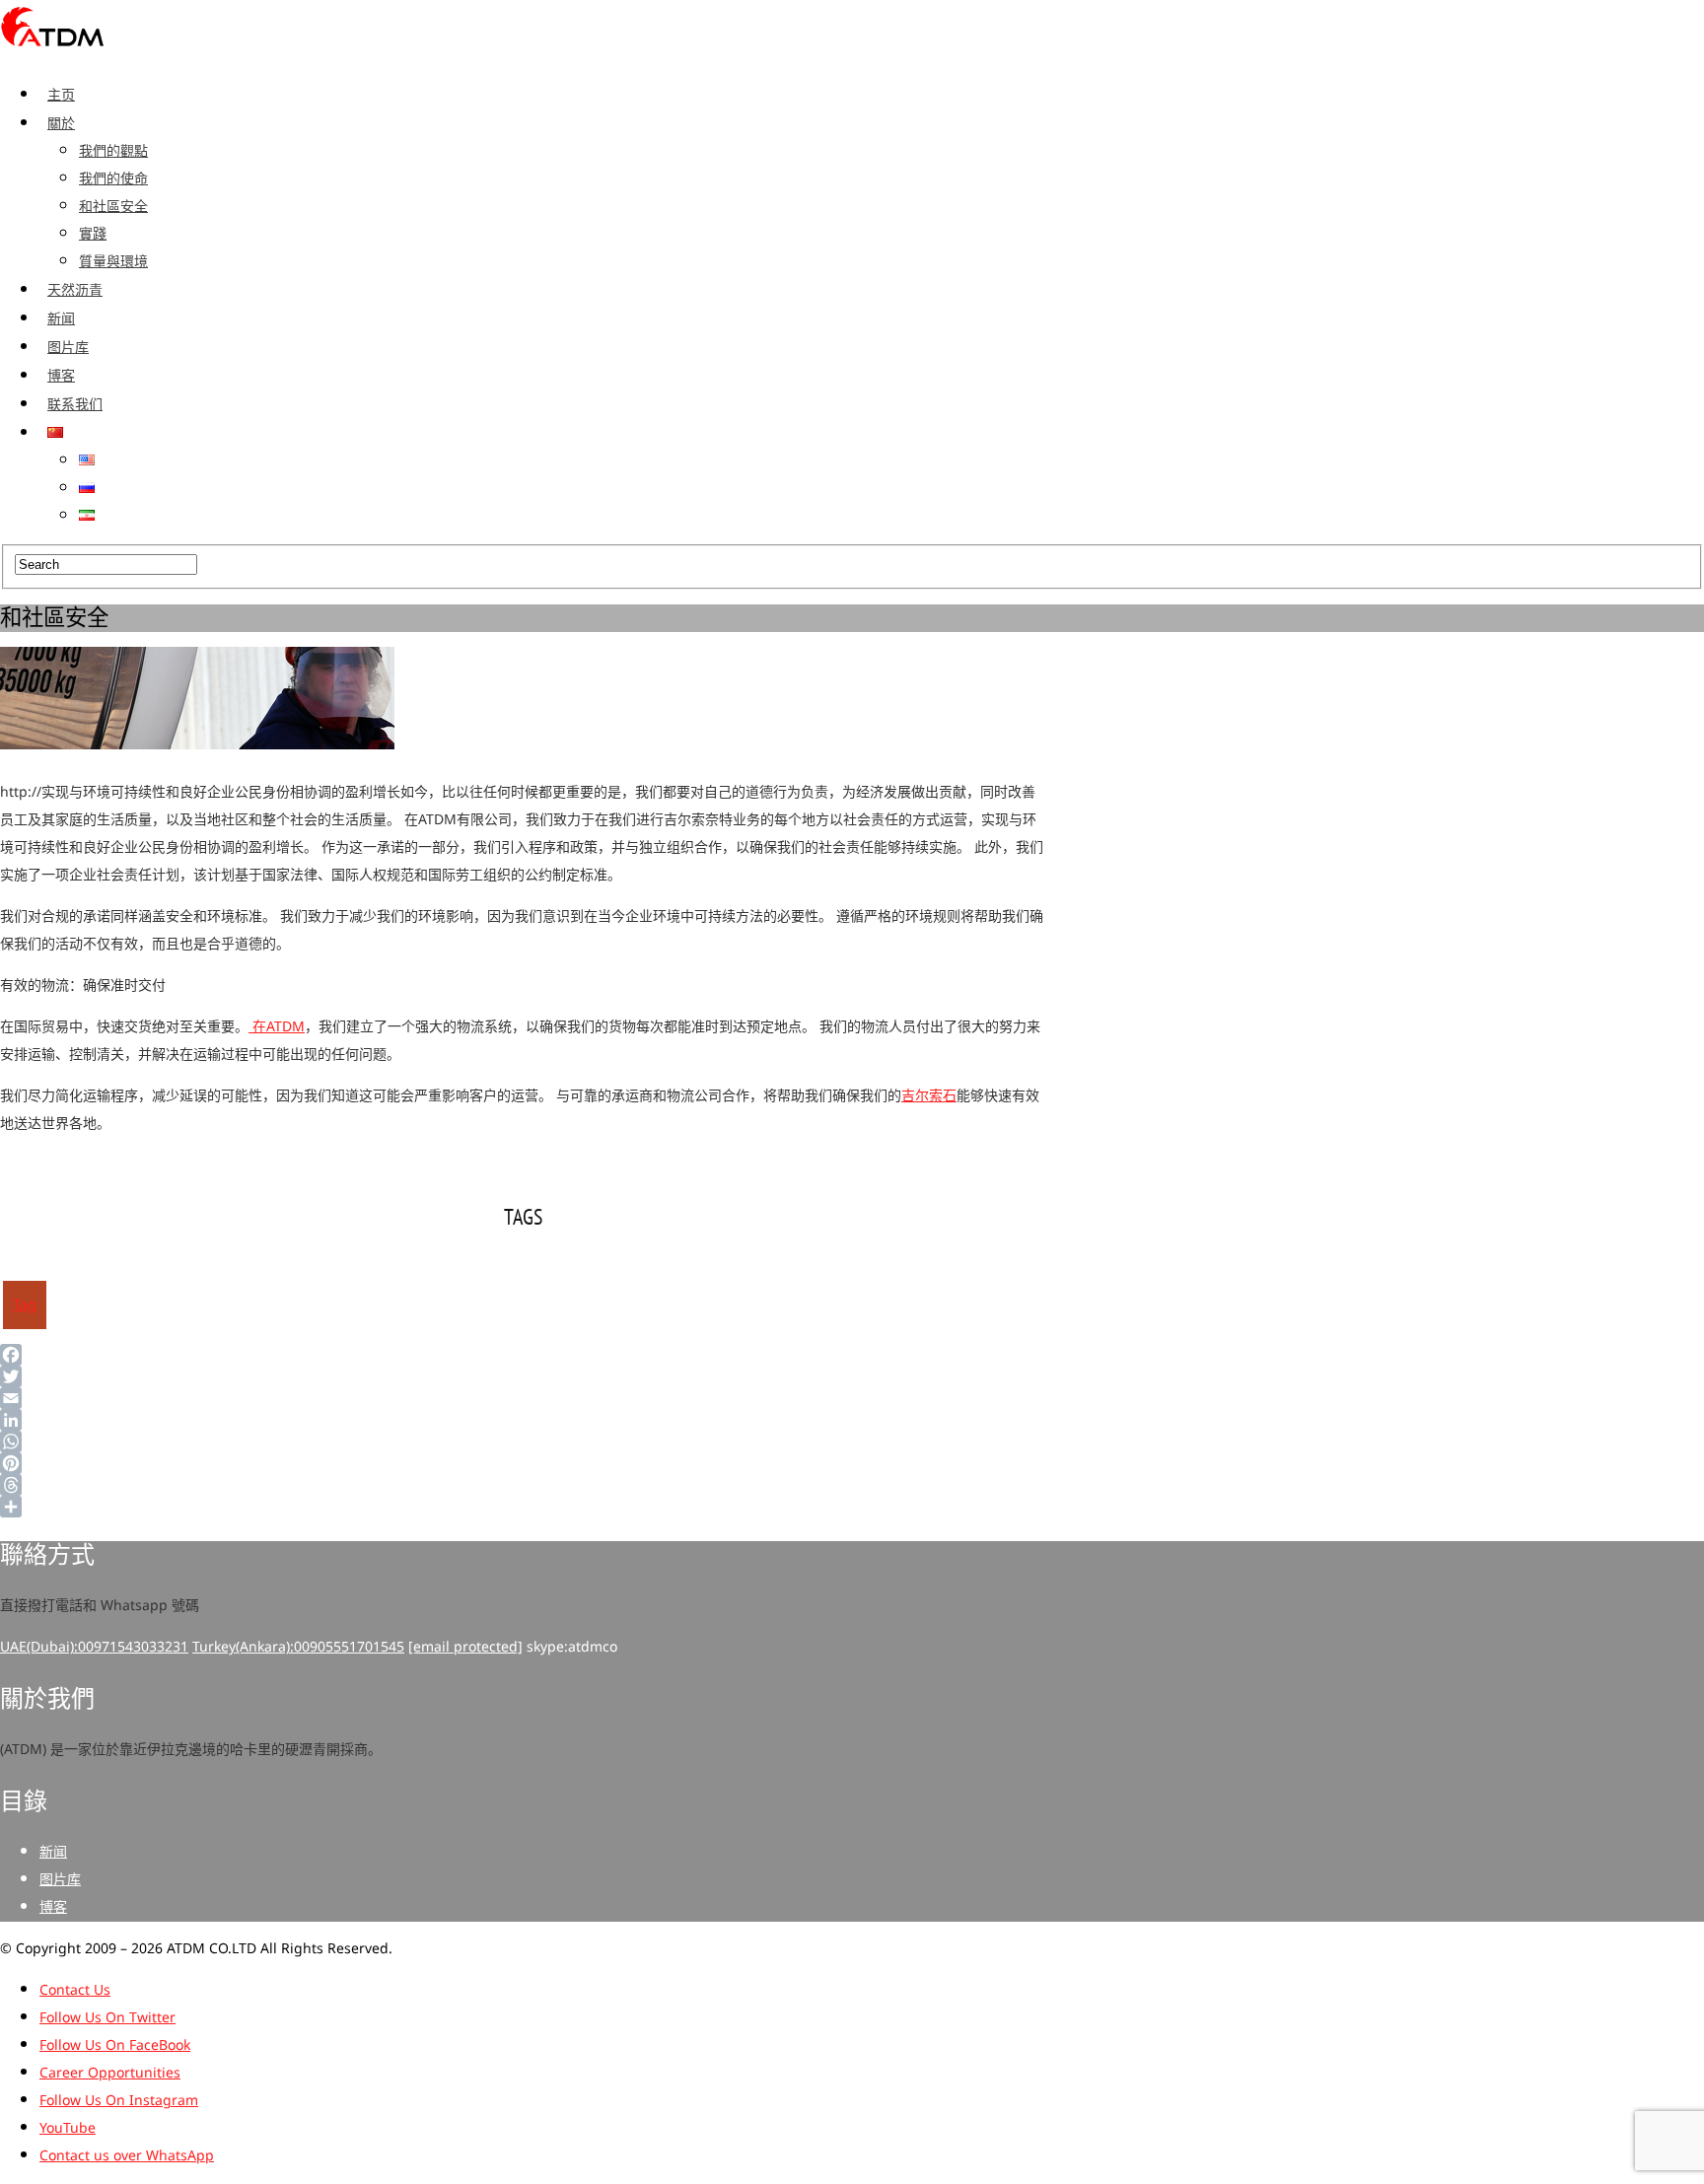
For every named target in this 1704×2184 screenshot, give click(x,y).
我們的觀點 (113, 151)
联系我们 (75, 404)
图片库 (68, 347)
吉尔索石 (929, 1096)
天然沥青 (75, 290)
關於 (61, 123)
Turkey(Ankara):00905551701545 (298, 1647)
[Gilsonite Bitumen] (53, 53)
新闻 (61, 318)
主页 (61, 95)
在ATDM (277, 1027)
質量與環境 (113, 262)
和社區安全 (113, 207)
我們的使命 (113, 179)
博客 (61, 376)
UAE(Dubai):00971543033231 (94, 1647)
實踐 (93, 234)
